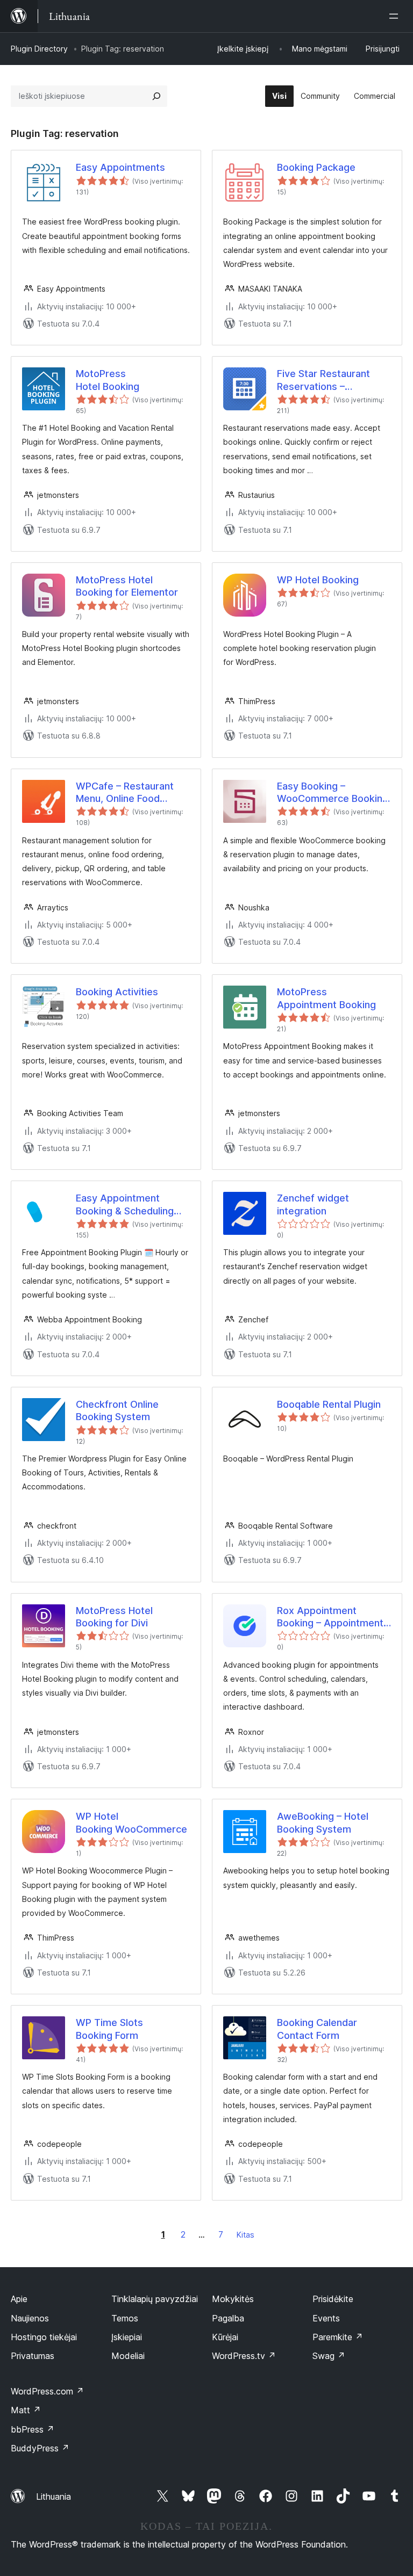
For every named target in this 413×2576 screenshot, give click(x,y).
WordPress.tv (244, 2356)
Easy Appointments (120, 167)
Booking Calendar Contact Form (317, 2029)
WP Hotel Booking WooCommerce (131, 1822)
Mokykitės (233, 2299)
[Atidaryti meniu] (396, 16)
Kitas (245, 2235)
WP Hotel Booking (318, 580)
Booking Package (316, 167)
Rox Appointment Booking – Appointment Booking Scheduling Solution (330, 1617)
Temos (125, 2318)
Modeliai (128, 2356)
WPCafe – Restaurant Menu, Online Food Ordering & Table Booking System (125, 793)
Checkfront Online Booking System (117, 1410)
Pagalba (228, 2318)
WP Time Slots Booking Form (109, 2029)
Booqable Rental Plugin (329, 1404)
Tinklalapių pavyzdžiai (155, 2299)
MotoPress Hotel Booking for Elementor (127, 586)
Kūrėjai (225, 2337)
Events (326, 2318)
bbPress (33, 2429)
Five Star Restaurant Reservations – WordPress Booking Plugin (323, 380)
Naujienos (30, 2318)
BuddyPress (40, 2448)
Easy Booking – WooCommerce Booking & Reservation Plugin (333, 793)
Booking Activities (117, 992)
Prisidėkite (333, 2299)
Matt (26, 2410)
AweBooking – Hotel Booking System (323, 1822)
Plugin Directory (39, 49)
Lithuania (54, 2497)
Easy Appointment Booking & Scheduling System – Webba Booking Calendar (125, 1205)
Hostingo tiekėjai (44, 2337)
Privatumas (33, 2356)
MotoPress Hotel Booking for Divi (114, 1617)
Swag (329, 2356)
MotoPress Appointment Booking (326, 998)
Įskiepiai (127, 2337)
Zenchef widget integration (313, 1204)
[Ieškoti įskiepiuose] (156, 96)
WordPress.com (47, 2391)
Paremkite (338, 2337)
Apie (19, 2299)
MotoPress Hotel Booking (108, 380)
